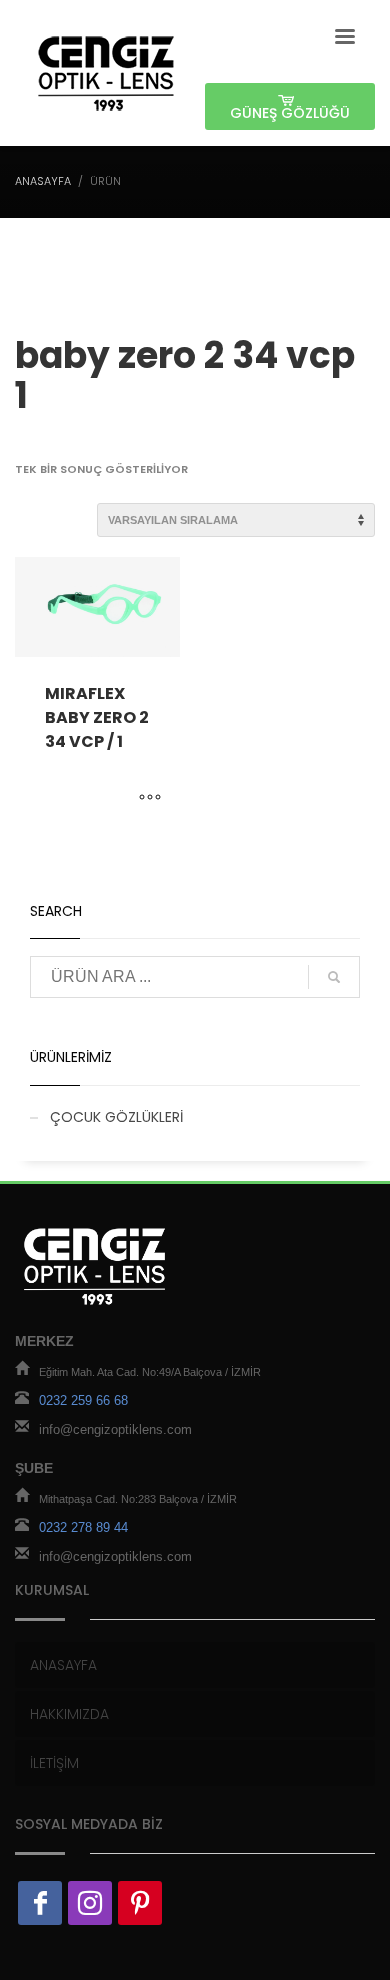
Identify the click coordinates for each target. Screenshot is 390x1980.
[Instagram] (90, 1903)
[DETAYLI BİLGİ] (150, 799)
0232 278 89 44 (83, 1527)
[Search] (334, 977)
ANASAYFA (43, 181)
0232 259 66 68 (83, 1400)
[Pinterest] (140, 1903)
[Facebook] (40, 1903)
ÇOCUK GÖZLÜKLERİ (116, 1117)
